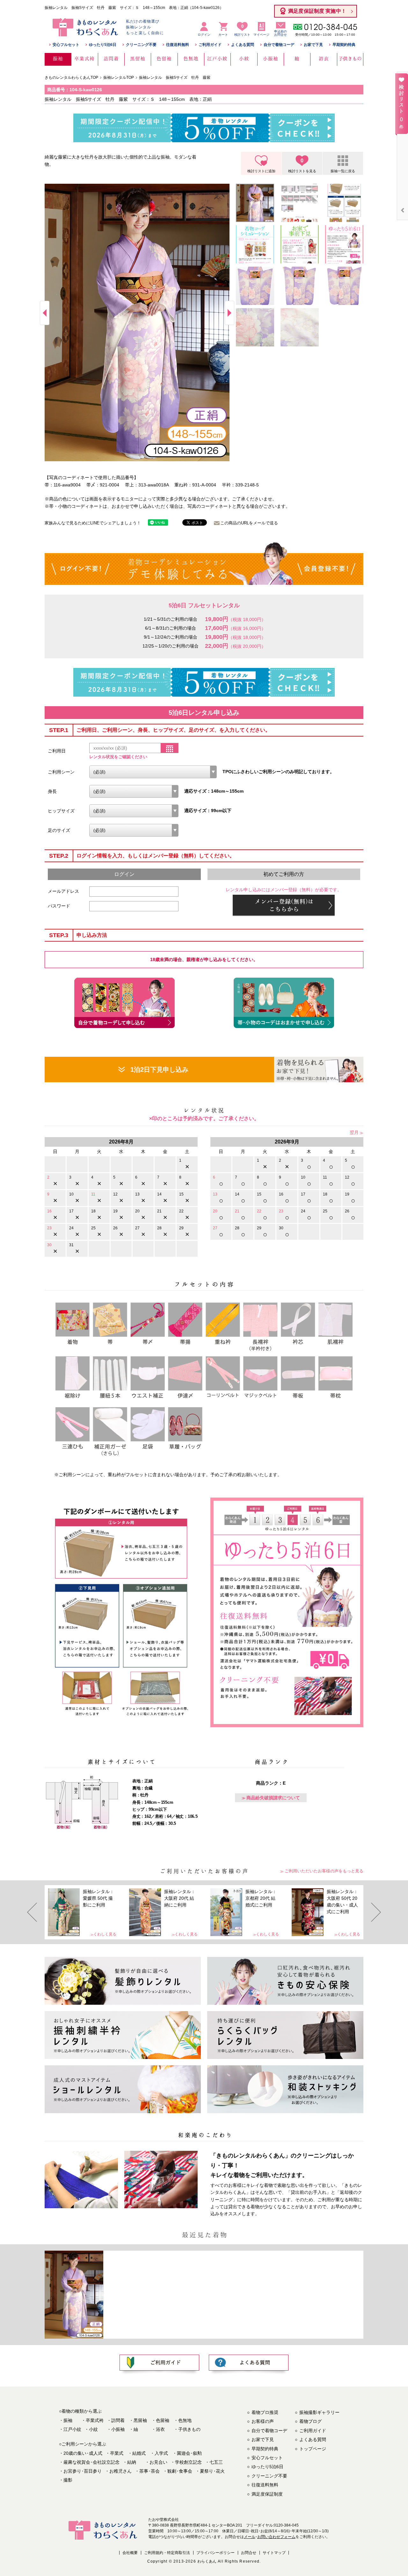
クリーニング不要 (141, 45)
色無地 (185, 2420)
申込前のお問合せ (280, 33)
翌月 (354, 1132)
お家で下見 (313, 45)
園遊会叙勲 (189, 2453)
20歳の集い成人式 (83, 2453)
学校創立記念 (188, 2462)
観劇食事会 (180, 2471)
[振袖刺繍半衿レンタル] (123, 2035)
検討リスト (242, 30)
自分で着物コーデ (279, 45)
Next (229, 313)
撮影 (68, 2480)
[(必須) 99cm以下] (134, 811)
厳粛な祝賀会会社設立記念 (91, 2462)
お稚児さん (120, 2471)
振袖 (68, 2420)
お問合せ (249, 2553)
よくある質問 (243, 45)
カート (223, 35)
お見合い (158, 2462)
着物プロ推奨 (265, 2412)
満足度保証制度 (267, 2494)
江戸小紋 (72, 2429)
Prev (45, 313)
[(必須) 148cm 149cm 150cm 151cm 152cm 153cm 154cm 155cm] (134, 791)
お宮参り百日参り (83, 2471)
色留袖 (163, 2420)
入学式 (161, 2453)
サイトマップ (274, 2553)
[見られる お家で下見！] (319, 1070)
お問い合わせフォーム (276, 2537)
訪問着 (118, 2420)
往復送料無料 (178, 45)
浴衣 (160, 2429)
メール (250, 2537)
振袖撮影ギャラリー (319, 2412)
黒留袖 (140, 2420)
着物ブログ (310, 2421)
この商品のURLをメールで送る (249, 523)
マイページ (261, 35)
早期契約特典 (344, 45)
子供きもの (189, 2429)
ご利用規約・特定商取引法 (167, 2553)
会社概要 (130, 2553)
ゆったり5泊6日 (103, 45)
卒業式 (117, 2453)
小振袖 (118, 2429)
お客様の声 (263, 2421)
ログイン (204, 35)
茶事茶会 (149, 2471)
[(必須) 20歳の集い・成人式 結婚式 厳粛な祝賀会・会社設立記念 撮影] (153, 772)
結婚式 (139, 2453)
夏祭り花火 (212, 2471)
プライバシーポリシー (215, 2553)
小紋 (93, 2429)
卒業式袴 (95, 2420)
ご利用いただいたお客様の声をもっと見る (324, 1871)
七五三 (216, 2462)
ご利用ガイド (210, 45)
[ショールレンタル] (123, 2089)
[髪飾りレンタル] (123, 1981)
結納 (132, 2462)
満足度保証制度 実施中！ (317, 11)
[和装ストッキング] (285, 2089)
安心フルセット (66, 45)
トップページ (313, 2449)
